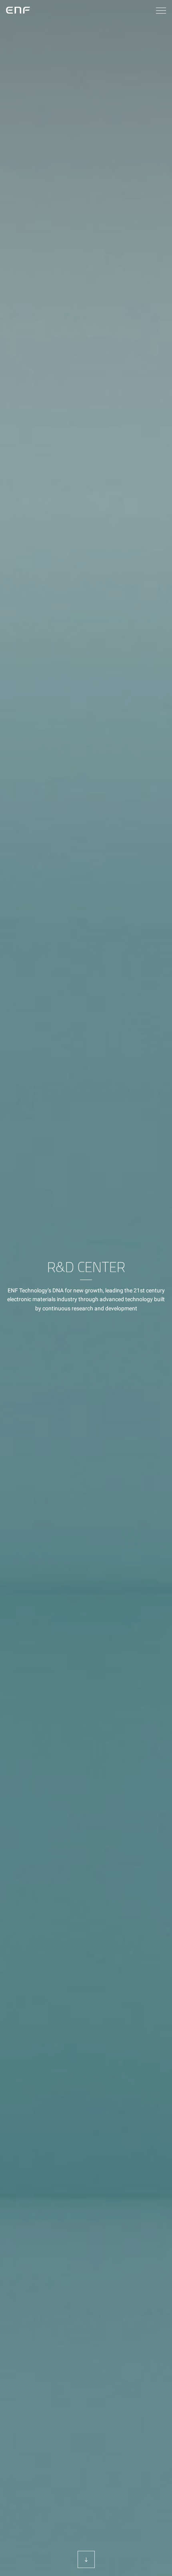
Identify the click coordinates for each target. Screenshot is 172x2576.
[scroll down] (86, 2559)
